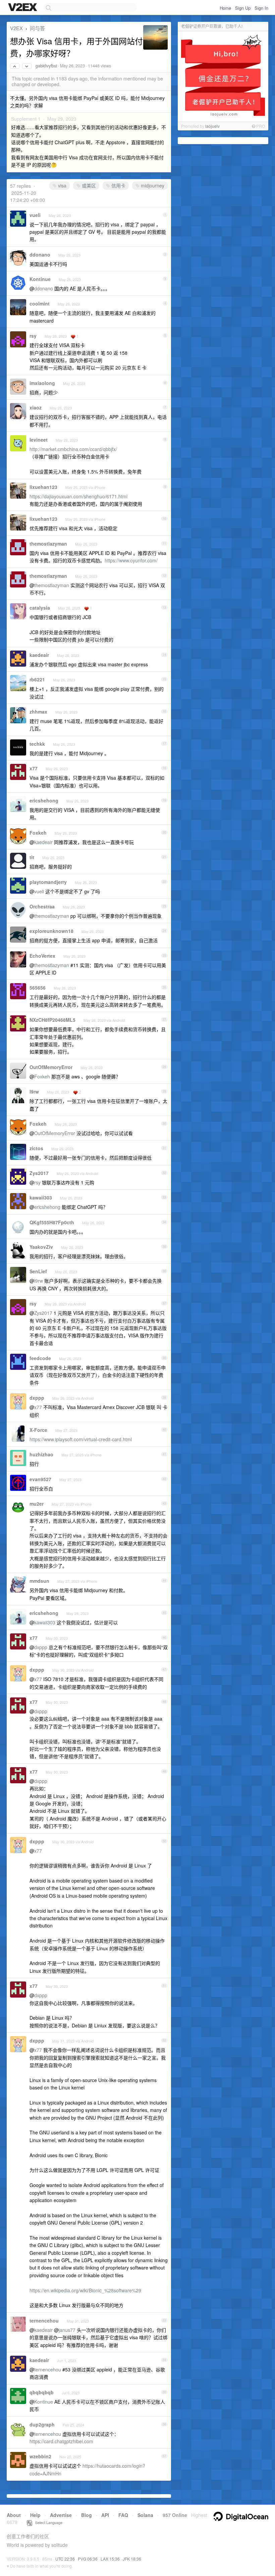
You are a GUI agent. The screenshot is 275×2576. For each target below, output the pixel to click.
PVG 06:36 (88, 2559)
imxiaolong (42, 383)
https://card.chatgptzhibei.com (61, 2441)
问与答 (37, 28)
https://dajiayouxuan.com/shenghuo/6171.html (78, 496)
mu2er (37, 1504)
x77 (34, 768)
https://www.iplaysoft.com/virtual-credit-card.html (81, 1439)
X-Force (38, 1430)
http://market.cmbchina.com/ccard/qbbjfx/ (73, 449)
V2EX (16, 28)
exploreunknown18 (51, 931)
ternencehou (44, 2320)
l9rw (34, 1091)
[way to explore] (23, 8)
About (14, 2515)
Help (35, 2515)
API (105, 2515)
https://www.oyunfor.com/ (131, 560)
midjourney (152, 185)
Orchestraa (42, 906)
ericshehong (44, 800)
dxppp (37, 1398)
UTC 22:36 (65, 2559)
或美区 (88, 185)
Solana (145, 2515)
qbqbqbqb (42, 2392)
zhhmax (38, 712)
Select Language (47, 2522)
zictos (36, 1148)
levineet (39, 440)
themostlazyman (48, 544)
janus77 (67, 2330)
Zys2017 (39, 1173)
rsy (33, 336)
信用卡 (118, 185)
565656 (38, 988)
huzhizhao (41, 1454)
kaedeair (39, 655)
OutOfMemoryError (51, 1067)
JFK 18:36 (132, 2559)
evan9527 (40, 1479)
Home (225, 8)
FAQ (123, 2515)
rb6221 (37, 679)
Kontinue (40, 279)
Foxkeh (38, 833)
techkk (37, 744)
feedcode (40, 1358)
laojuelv (212, 126)
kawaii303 (41, 1197)
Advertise (61, 2515)
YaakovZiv (41, 1247)
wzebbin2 (40, 2456)
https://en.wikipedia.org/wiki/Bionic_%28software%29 (85, 2290)
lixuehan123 (43, 487)
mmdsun (39, 1581)
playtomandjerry (48, 882)
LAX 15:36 (110, 2559)
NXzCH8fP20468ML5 (52, 1020)
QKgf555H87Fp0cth (52, 1222)
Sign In (261, 8)
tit (32, 857)
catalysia (40, 608)
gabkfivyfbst (46, 66)
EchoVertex (42, 956)
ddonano (40, 255)
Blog (87, 2515)
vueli (35, 215)
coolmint (40, 303)
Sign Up (243, 8)
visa (62, 185)
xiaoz (36, 407)
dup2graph (42, 2424)
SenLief (38, 1271)
